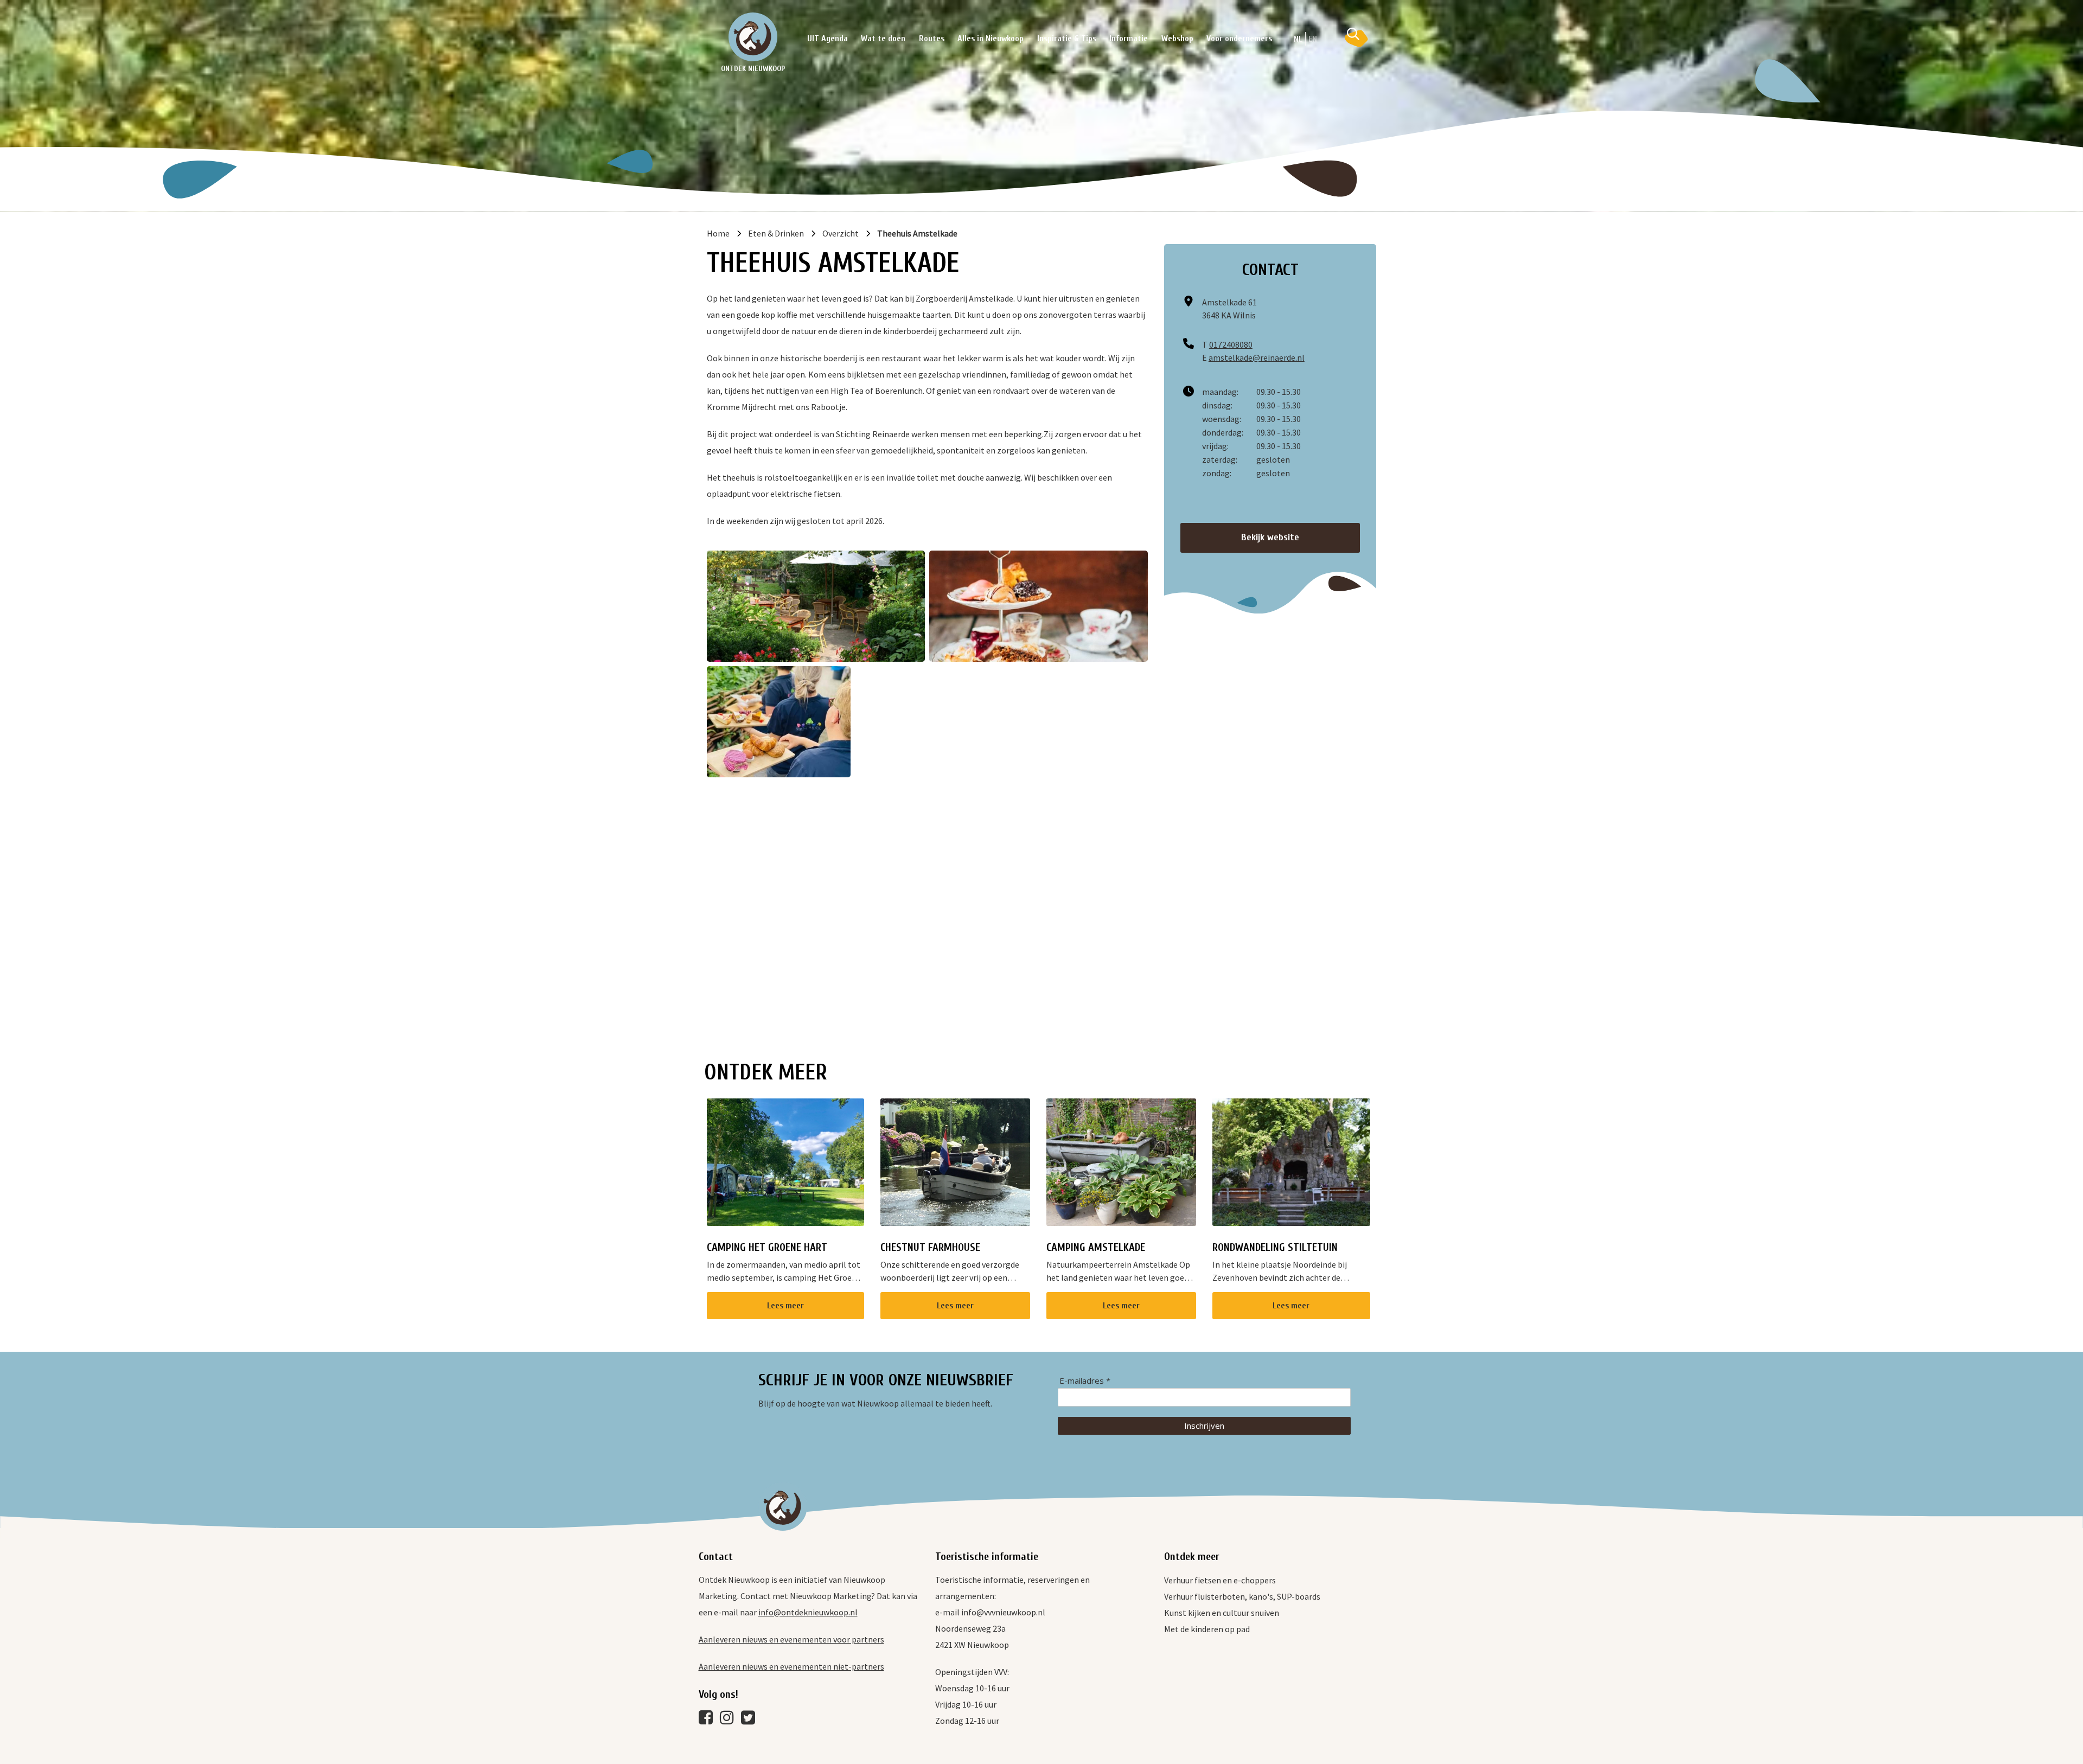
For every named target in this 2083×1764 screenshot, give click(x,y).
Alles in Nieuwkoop (991, 39)
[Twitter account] (751, 1720)
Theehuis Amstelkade (917, 233)
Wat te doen (883, 39)
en (1313, 39)
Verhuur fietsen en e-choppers (1220, 1580)
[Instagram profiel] (730, 1720)
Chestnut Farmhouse (930, 1247)
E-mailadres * (1085, 1381)
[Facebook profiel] (708, 1720)
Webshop (1177, 39)
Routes (932, 39)
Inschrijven (1204, 1426)
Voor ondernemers (1239, 39)
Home (718, 233)
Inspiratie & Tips (1067, 39)
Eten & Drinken (776, 233)
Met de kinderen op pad (1207, 1629)
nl (1298, 39)
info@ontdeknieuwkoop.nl (808, 1612)
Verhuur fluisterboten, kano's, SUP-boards (1242, 1596)
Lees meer (785, 1306)
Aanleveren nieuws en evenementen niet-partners (791, 1666)
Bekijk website (1270, 537)
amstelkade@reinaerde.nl (1257, 357)
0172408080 (1231, 344)
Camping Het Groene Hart (767, 1247)
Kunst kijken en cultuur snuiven (1222, 1613)
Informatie (1129, 39)
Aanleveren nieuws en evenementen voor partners (791, 1639)
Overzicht (841, 233)
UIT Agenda (828, 39)
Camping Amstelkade (1096, 1247)
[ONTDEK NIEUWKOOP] (753, 37)
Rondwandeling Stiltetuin (1275, 1247)
